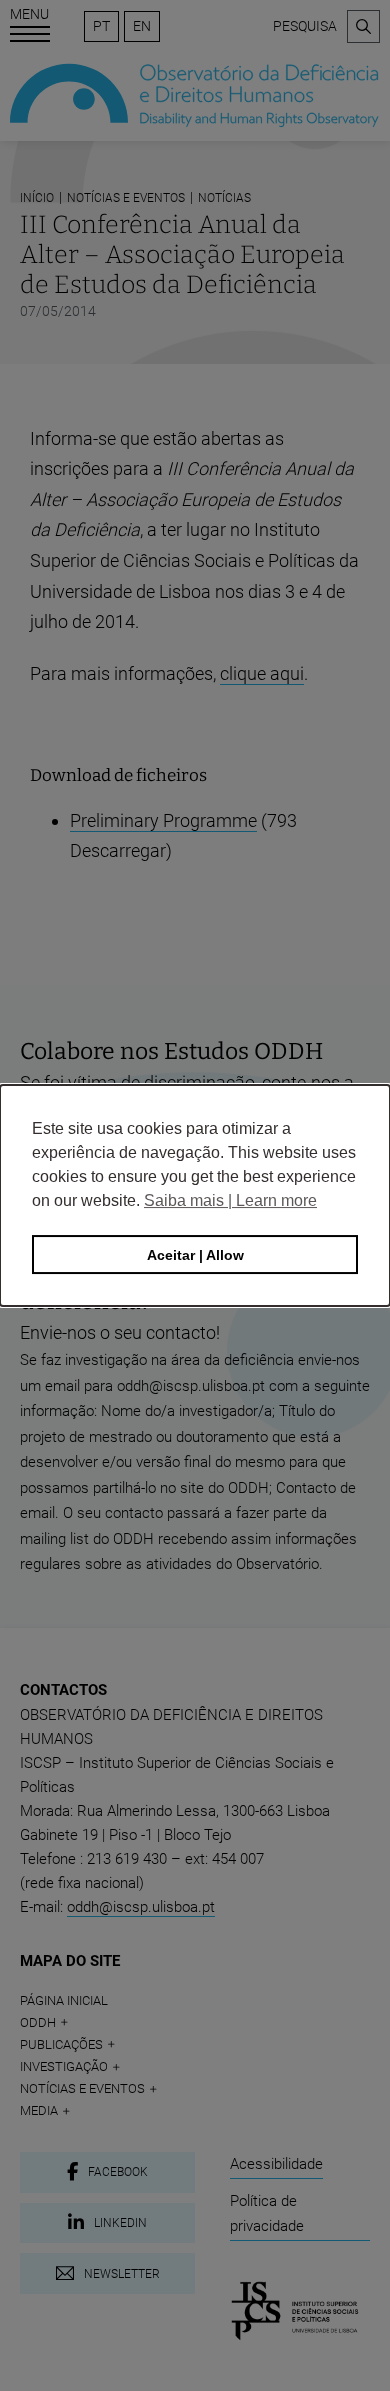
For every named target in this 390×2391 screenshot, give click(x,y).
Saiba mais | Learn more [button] (230, 1200)
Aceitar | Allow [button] (195, 1255)
